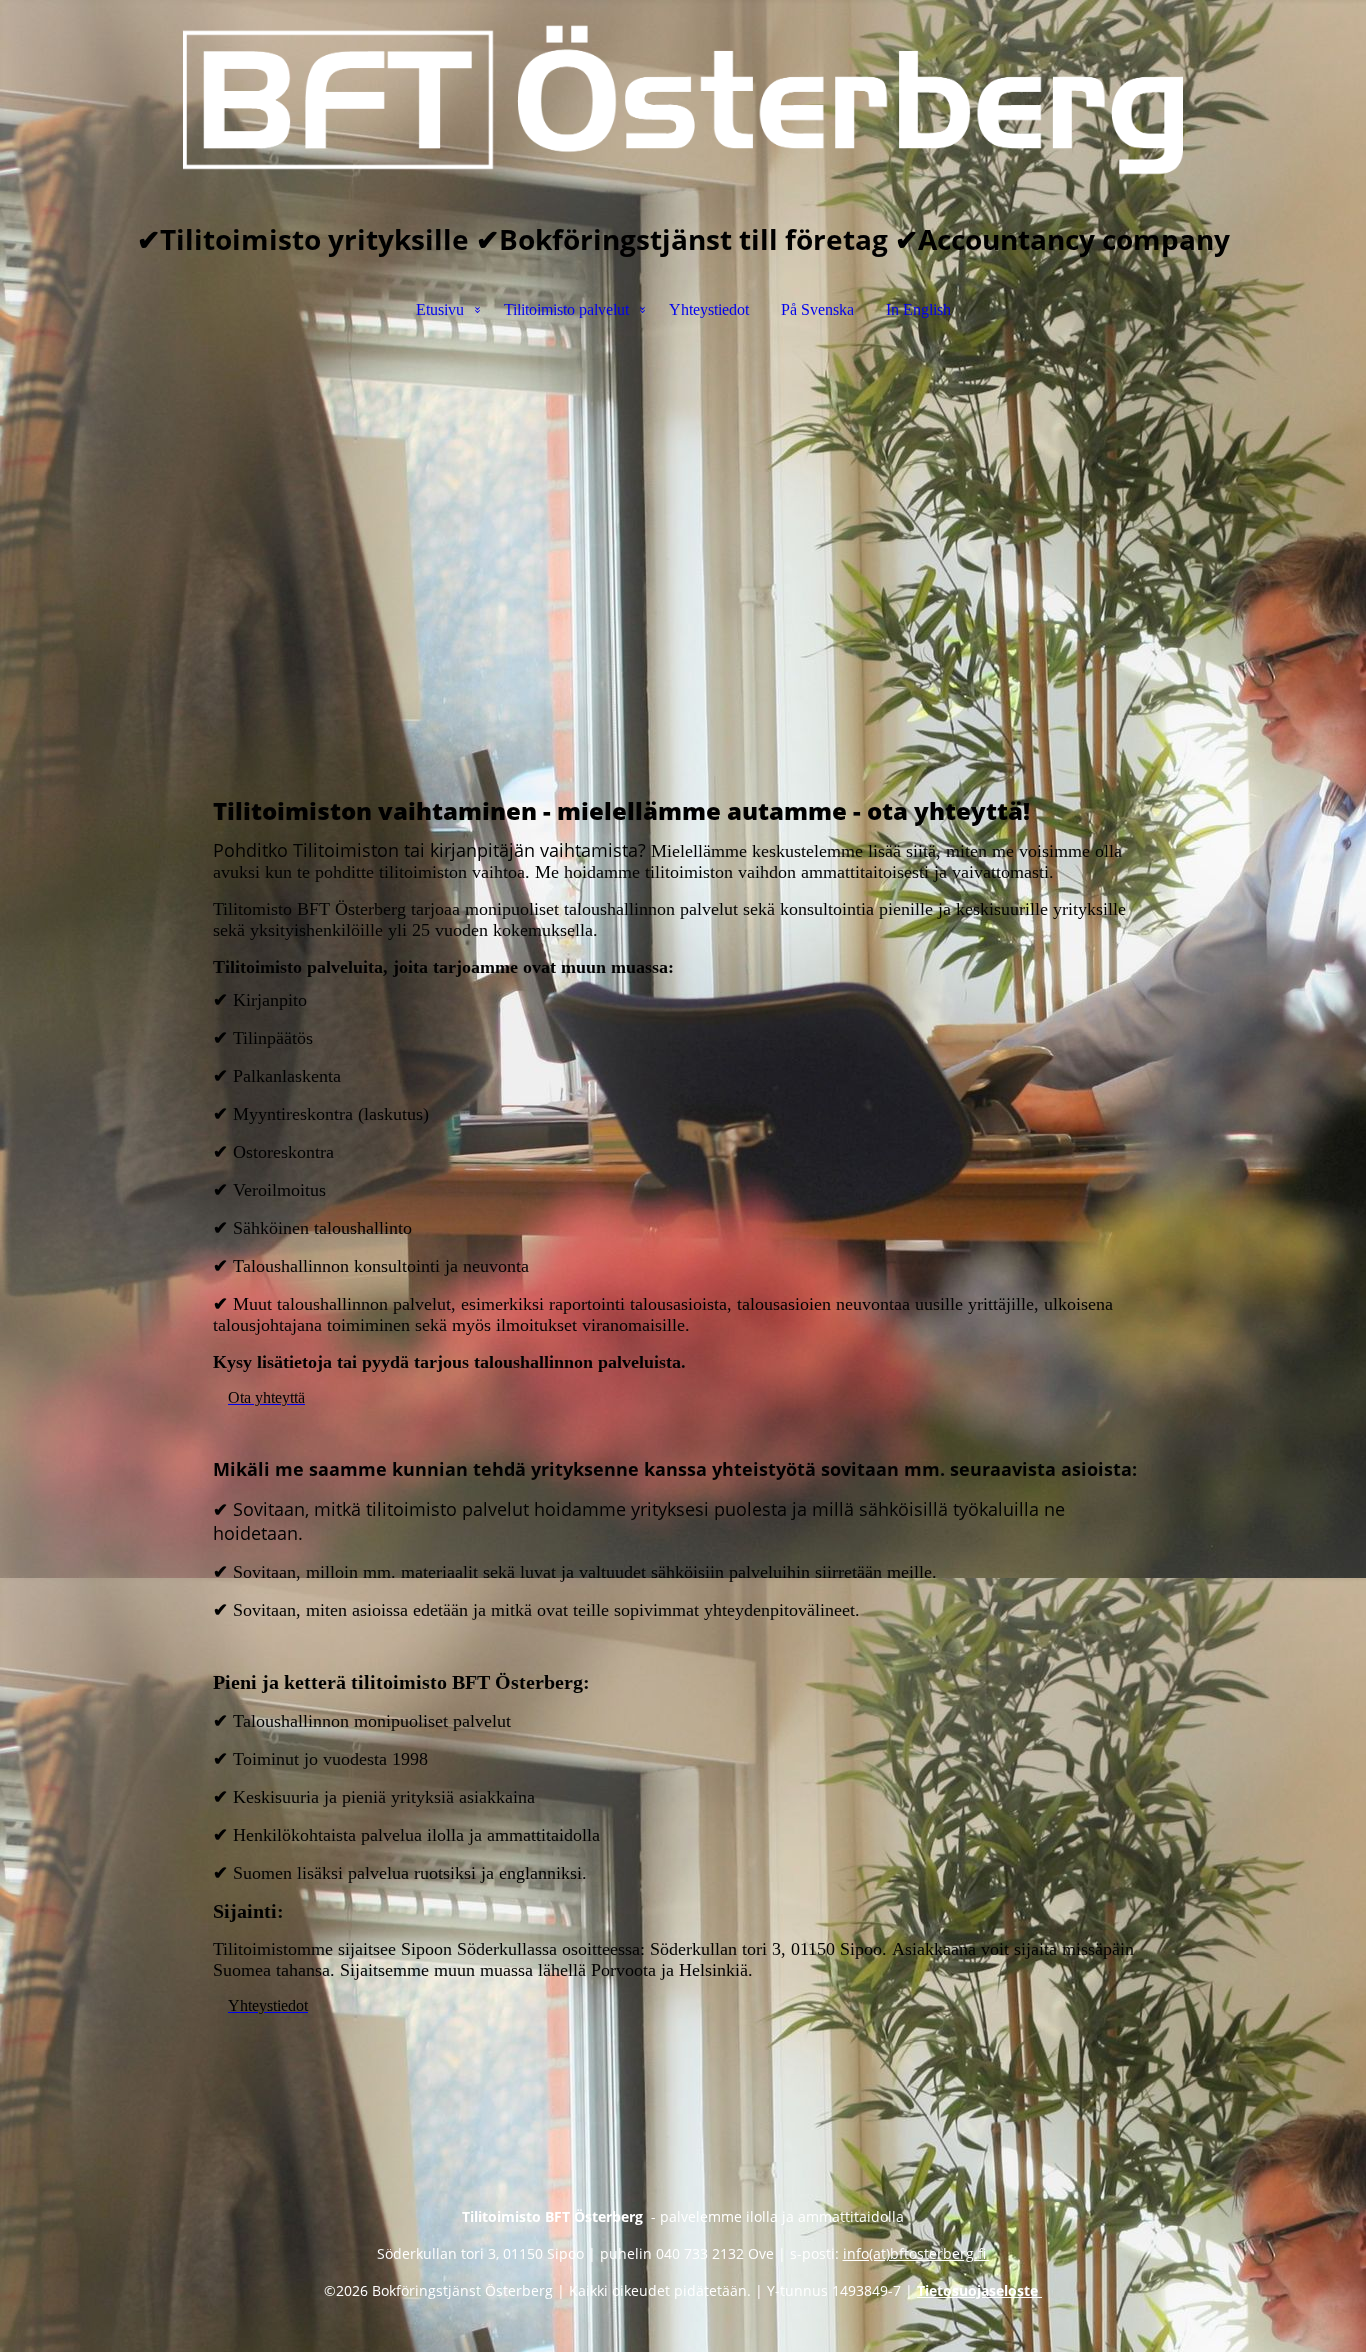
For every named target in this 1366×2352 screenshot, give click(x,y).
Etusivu (440, 309)
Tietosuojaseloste (979, 2290)
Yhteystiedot (709, 309)
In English (918, 309)
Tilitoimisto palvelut (566, 309)
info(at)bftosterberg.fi (916, 2253)
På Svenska (817, 309)
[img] (683, 100)
